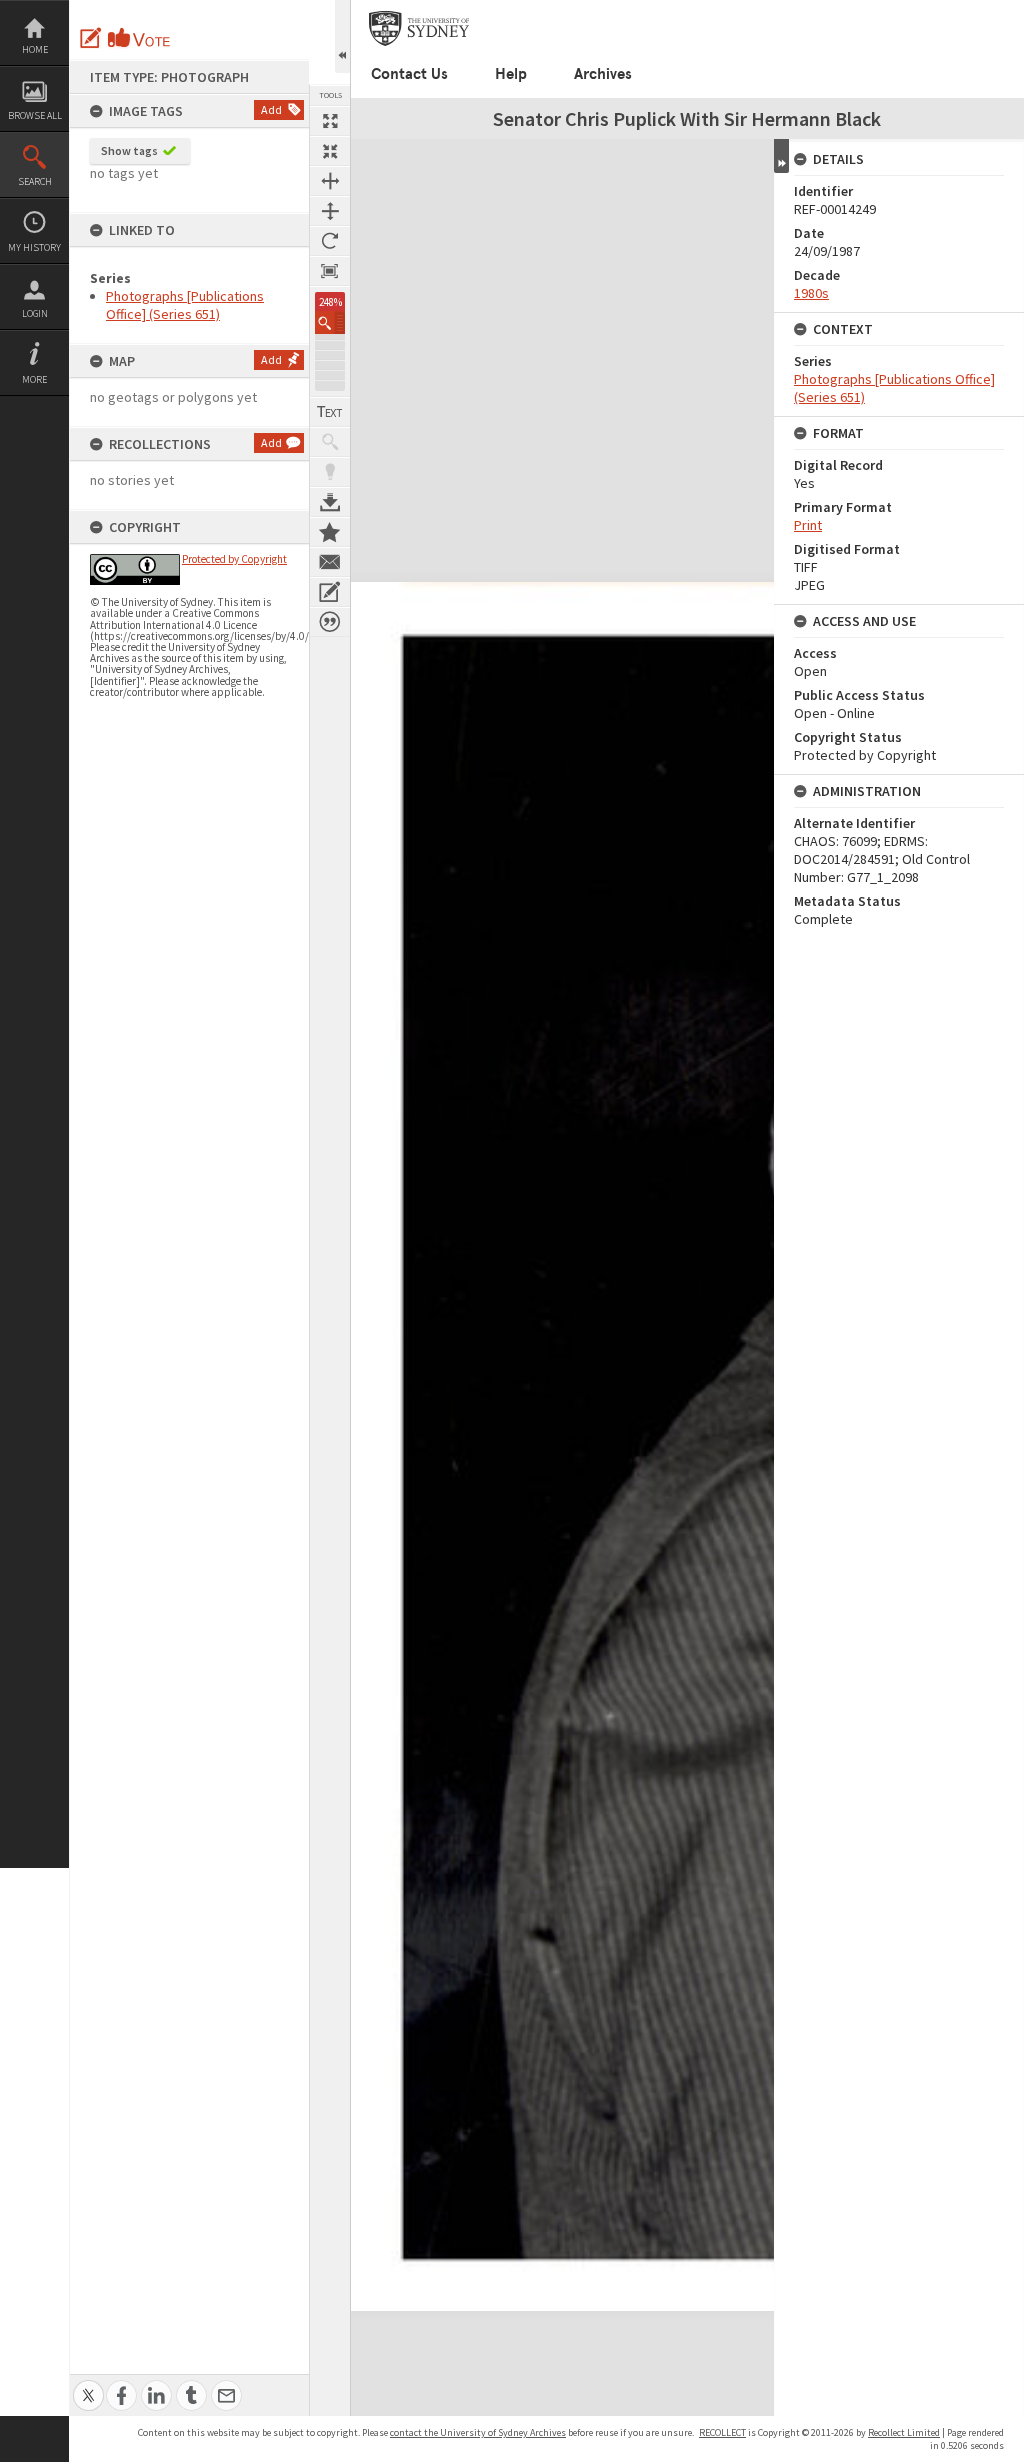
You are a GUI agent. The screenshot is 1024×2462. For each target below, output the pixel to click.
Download (330, 502)
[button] (330, 322)
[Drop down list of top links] (1011, 10)
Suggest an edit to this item (91, 38)
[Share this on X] (88, 2384)
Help (511, 74)
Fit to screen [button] (330, 151)
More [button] (34, 379)
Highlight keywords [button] (330, 472)
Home (35, 49)
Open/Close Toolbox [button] (342, 36)
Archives (603, 74)
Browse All (35, 115)
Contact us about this (330, 562)
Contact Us (409, 74)
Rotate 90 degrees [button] (330, 241)
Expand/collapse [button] (781, 156)
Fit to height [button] (330, 211)
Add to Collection (330, 532)
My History (34, 247)
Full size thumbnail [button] (330, 121)
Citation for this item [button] (330, 622)
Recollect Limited (904, 2432)
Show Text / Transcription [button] (330, 412)
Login (35, 313)
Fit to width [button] (330, 181)
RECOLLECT (722, 2432)
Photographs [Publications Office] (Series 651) (185, 305)
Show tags (129, 150)
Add (271, 109)
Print (808, 525)
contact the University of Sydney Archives (478, 2432)
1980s (811, 293)
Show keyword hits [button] (330, 442)
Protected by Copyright (234, 559)
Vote (140, 38)
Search (35, 181)
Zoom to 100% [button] (330, 271)
